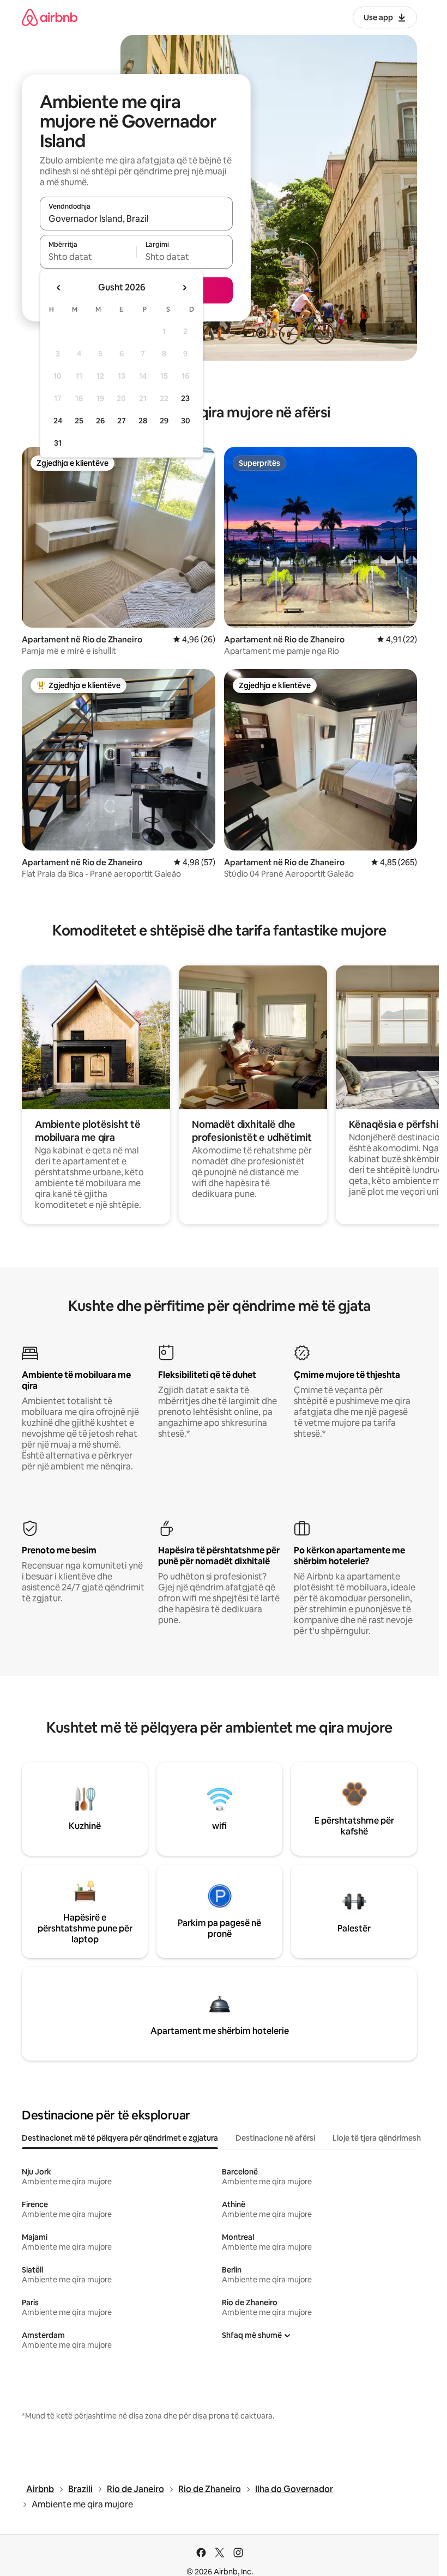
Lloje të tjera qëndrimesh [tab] (377, 2138)
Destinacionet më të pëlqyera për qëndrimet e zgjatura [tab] (120, 2138)
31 (58, 443)
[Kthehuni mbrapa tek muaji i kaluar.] (59, 288)
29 (164, 421)
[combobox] (136, 218)
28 (143, 421)
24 (58, 421)
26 (100, 421)
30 (186, 421)
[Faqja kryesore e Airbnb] (50, 17)
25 (79, 421)
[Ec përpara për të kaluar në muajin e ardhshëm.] (184, 288)
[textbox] (88, 257)
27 (122, 421)
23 (185, 398)
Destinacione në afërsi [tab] (275, 2138)
